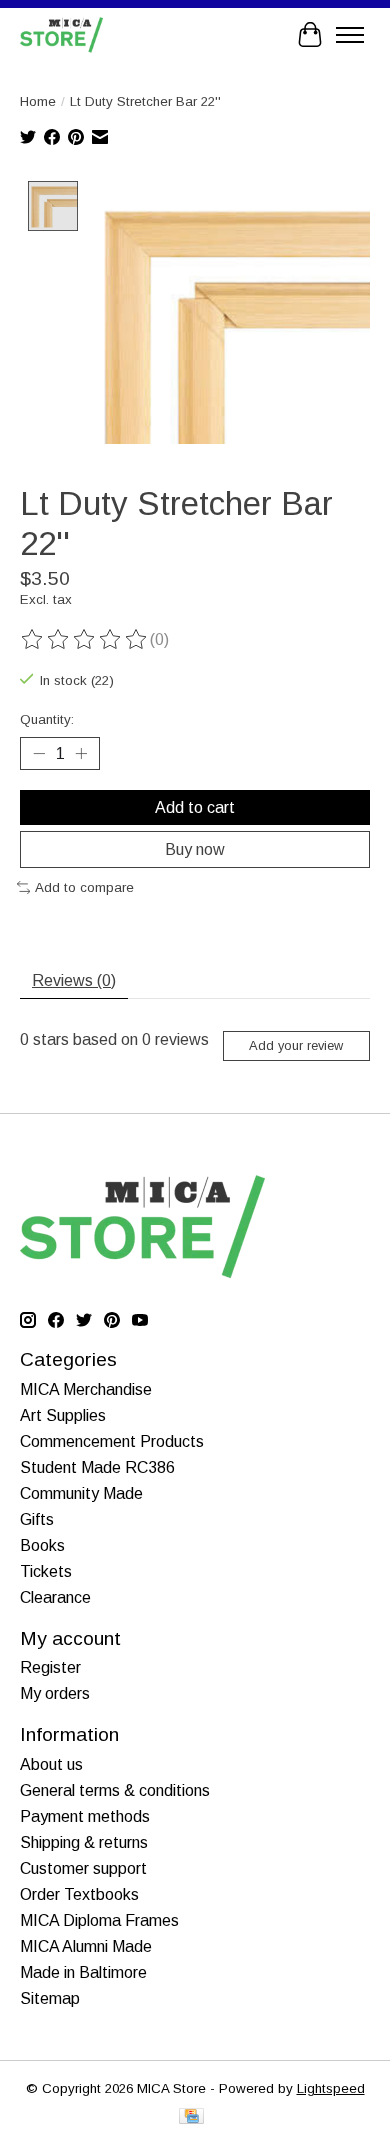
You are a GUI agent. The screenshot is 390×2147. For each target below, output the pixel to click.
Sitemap (50, 1998)
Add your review (296, 1045)
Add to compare (84, 887)
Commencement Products (112, 1441)
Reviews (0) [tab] (74, 980)
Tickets (46, 1571)
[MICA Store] (61, 34)
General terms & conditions (115, 1790)
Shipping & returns (84, 1842)
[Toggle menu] (350, 35)
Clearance (55, 1597)
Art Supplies (63, 1415)
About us (51, 1764)
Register (50, 1667)
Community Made (81, 1493)
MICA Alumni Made (86, 1946)
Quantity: (47, 719)
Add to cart (195, 807)
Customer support (83, 1868)
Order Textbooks (79, 1894)
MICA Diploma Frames (99, 1920)
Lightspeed (331, 2088)
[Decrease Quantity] (39, 753)
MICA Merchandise (86, 1389)
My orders (55, 1693)
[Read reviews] (85, 640)
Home (38, 101)
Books (42, 1545)
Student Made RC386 (97, 1467)
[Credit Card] (191, 2117)
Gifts (37, 1519)
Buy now (195, 849)
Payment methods (85, 1816)
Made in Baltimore (83, 1972)
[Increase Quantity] (81, 753)
